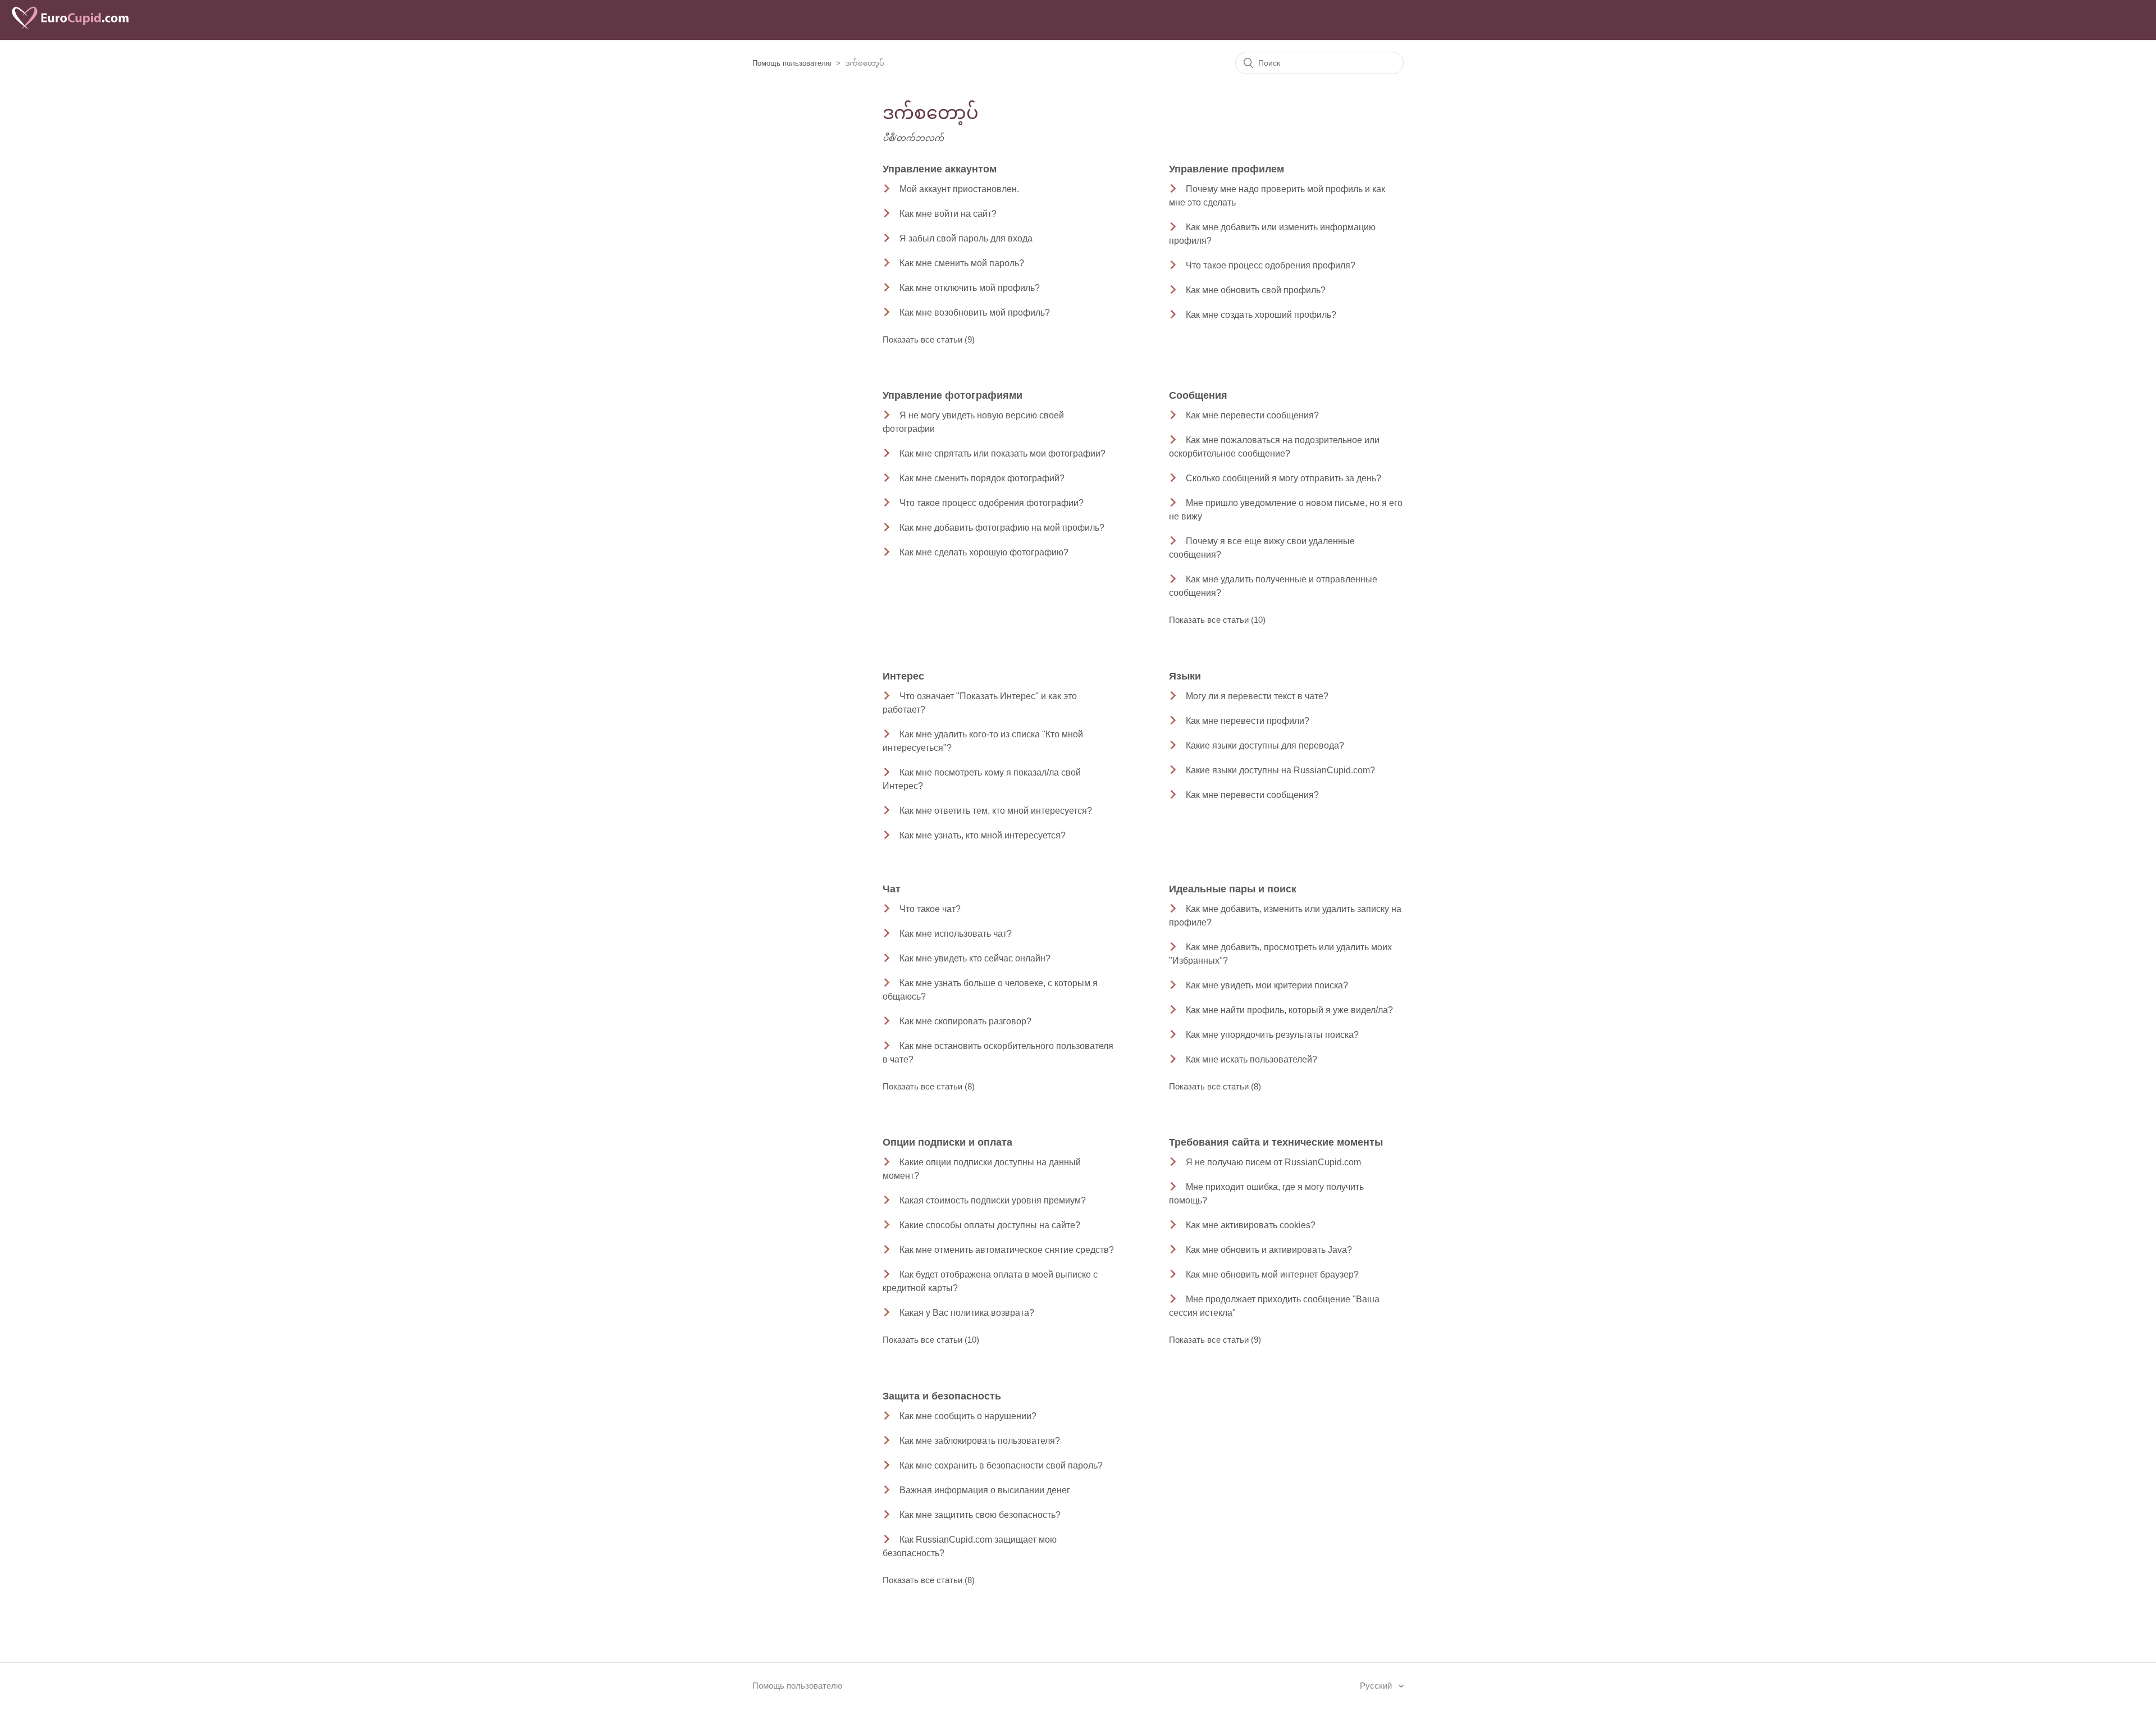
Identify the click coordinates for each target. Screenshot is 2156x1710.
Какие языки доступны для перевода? (1265, 745)
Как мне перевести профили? (1248, 721)
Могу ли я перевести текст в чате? (1257, 696)
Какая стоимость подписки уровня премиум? (993, 1200)
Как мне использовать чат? (956, 934)
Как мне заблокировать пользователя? (980, 1441)
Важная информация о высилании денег (985, 1490)
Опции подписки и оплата (947, 1142)
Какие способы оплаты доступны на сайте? (990, 1225)
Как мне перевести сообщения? (1252, 415)
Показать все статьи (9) (929, 339)
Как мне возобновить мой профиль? (975, 313)
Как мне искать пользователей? (1251, 1059)
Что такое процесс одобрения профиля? (1271, 265)
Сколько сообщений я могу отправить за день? (1283, 478)
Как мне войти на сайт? (948, 214)
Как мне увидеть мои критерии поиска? (1267, 985)
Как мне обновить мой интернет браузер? (1272, 1274)
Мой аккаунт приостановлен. (959, 189)
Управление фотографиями (953, 395)
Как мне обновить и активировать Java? (1269, 1250)
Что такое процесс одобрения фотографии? (992, 503)
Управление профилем (1227, 169)
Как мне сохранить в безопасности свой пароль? (1001, 1465)
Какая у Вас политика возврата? (967, 1313)
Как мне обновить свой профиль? (1256, 290)
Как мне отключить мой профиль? (970, 288)
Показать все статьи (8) (929, 1086)
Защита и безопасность (942, 1396)
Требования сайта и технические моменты (1276, 1142)
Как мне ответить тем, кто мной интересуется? (996, 811)
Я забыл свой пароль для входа (966, 238)
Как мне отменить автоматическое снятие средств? (1007, 1250)
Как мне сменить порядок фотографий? (982, 478)
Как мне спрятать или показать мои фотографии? (1002, 453)
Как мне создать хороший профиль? (1261, 315)
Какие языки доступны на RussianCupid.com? (1280, 770)
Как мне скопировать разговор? (965, 1021)
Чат (892, 889)
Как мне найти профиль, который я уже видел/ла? (1289, 1010)
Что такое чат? (930, 909)
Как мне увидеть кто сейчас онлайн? (975, 958)
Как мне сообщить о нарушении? (968, 1416)
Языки (1185, 676)
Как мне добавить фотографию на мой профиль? (1002, 528)
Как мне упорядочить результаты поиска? (1272, 1035)
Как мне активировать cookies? (1251, 1225)
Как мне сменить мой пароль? (962, 263)
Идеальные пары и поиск (1233, 889)
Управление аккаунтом (940, 169)
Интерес (903, 676)
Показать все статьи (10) (1217, 620)
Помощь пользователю (792, 63)
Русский (1377, 1686)
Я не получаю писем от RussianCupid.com (1273, 1162)
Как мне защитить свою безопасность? (980, 1515)
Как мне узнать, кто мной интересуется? (983, 835)
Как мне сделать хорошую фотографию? (984, 552)
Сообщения (1198, 395)
